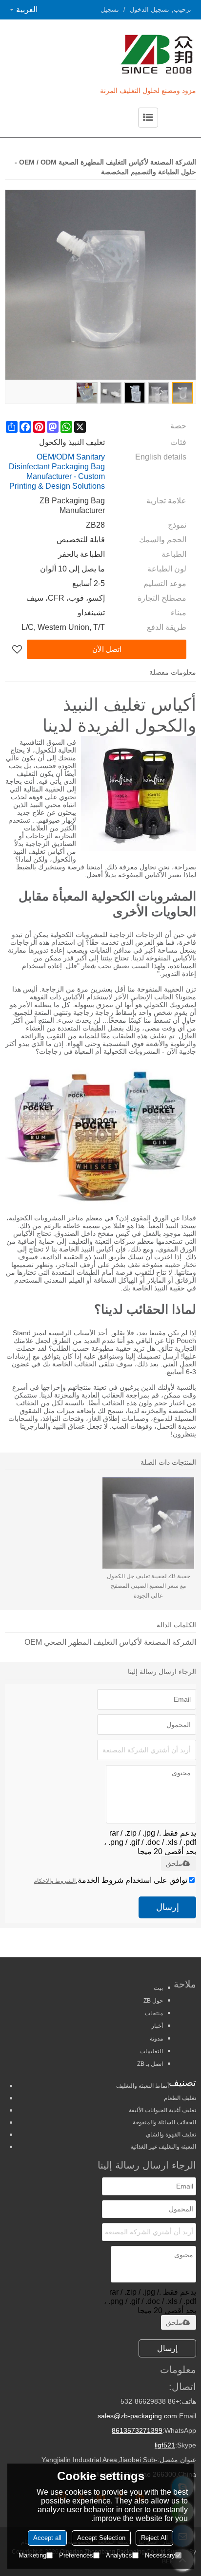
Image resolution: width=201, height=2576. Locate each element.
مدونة (156, 2039)
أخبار (157, 2026)
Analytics (119, 2555)
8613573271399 (137, 2430)
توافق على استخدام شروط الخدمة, (111, 1880)
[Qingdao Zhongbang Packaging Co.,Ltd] (120, 54)
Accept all (47, 2538)
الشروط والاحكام (55, 1881)
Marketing (32, 2555)
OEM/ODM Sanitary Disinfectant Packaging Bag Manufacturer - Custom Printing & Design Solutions (57, 471)
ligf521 (165, 2445)
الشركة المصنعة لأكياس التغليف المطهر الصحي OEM (110, 1642)
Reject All (154, 2538)
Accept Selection (101, 2538)
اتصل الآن (107, 649)
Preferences (76, 2555)
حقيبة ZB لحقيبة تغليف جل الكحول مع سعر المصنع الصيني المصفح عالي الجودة (149, 1586)
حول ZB (153, 2001)
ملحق (174, 1863)
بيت (158, 1988)
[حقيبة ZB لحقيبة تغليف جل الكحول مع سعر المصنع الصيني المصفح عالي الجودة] (148, 1523)
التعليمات (151, 2051)
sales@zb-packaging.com (137, 2416)
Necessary (160, 2555)
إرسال (168, 1907)
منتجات (154, 2013)
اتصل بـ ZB (150, 2064)
